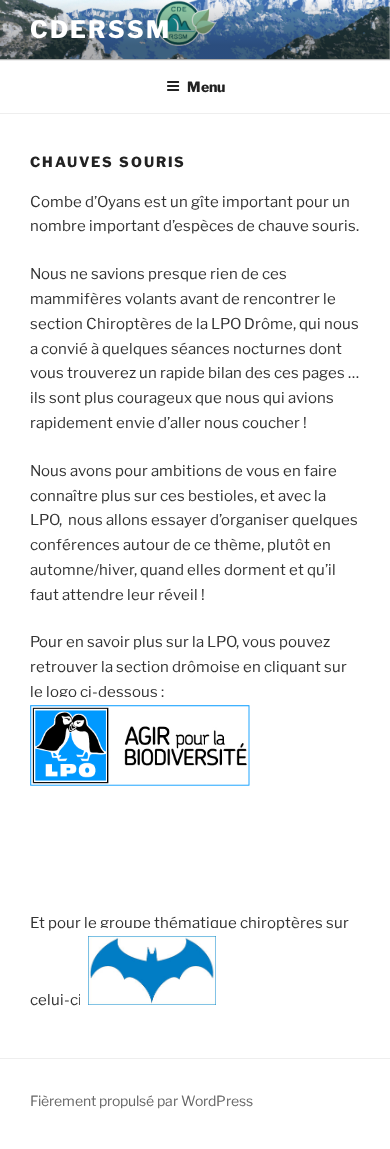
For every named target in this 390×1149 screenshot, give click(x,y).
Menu (206, 86)
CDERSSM (100, 29)
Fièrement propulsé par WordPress (141, 1100)
